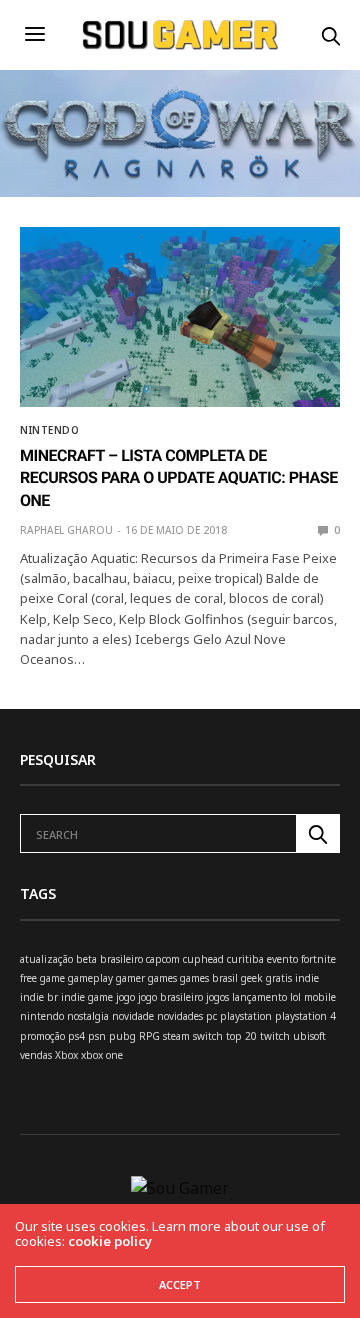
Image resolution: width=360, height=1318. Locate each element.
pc (211, 1016)
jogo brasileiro (170, 997)
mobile (320, 997)
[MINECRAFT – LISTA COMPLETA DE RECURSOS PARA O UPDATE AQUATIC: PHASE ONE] (180, 317)
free (28, 978)
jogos (217, 997)
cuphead (203, 959)
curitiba (245, 959)
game (52, 978)
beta (86, 959)
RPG (149, 1036)
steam (176, 1036)
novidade (133, 1016)
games (162, 978)
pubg (122, 1036)
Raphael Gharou (66, 530)
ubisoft (309, 1036)
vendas (36, 1055)
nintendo (42, 1016)
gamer (130, 978)
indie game (87, 997)
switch (208, 1036)
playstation (246, 1016)
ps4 (76, 1036)
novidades (180, 1016)
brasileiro (121, 959)
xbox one (102, 1055)
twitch (275, 1036)
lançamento (259, 997)
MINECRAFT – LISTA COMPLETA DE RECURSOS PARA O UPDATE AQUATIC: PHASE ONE (179, 478)
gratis (279, 978)
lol (295, 997)
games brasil (209, 978)
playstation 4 (305, 1016)
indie (307, 978)
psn (97, 1036)
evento (282, 959)
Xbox (66, 1055)
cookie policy (110, 1241)
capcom (163, 959)
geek (252, 978)
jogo (125, 997)
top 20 (241, 1036)
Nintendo (49, 430)
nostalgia (88, 1016)
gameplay (90, 978)
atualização (46, 959)
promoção (42, 1036)
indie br (39, 997)
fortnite (318, 959)
